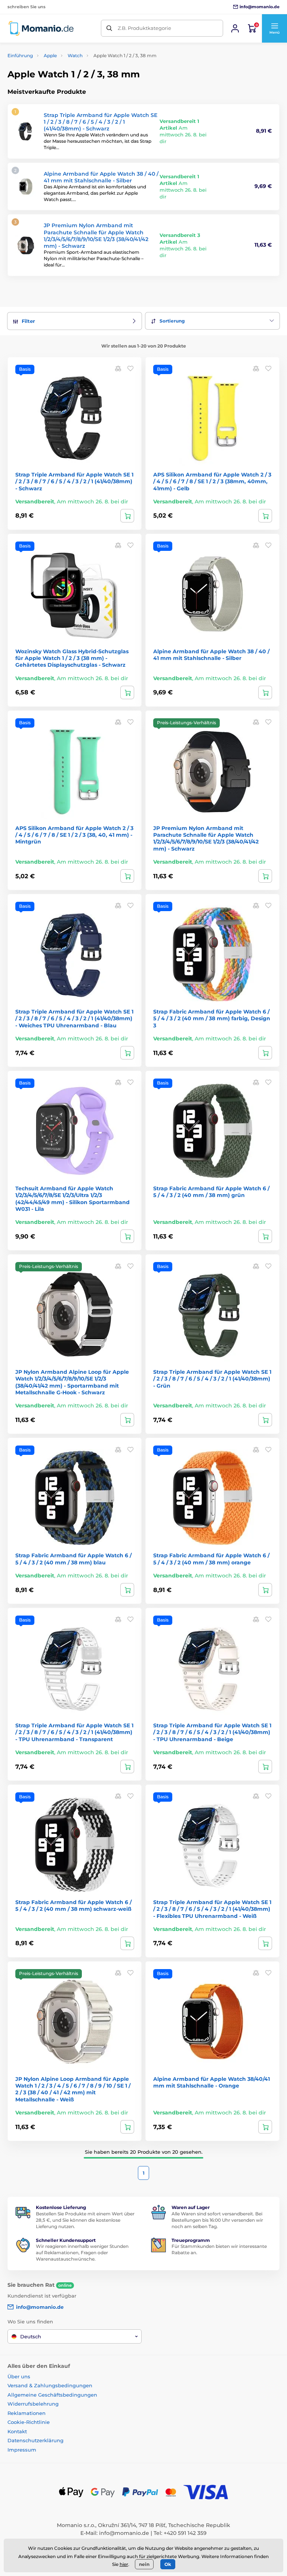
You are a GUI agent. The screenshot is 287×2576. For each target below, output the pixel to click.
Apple (50, 55)
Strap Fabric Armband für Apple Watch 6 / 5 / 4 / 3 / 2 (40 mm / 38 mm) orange (211, 1559)
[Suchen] (109, 28)
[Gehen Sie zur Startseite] (41, 28)
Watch (75, 55)
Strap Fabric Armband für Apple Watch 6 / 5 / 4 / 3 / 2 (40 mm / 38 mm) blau (73, 1559)
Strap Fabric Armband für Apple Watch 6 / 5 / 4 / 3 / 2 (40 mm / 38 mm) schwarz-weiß (73, 1906)
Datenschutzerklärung (36, 2440)
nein (144, 2564)
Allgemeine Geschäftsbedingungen (52, 2395)
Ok (168, 2564)
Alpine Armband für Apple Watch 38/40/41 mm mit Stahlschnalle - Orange (212, 2082)
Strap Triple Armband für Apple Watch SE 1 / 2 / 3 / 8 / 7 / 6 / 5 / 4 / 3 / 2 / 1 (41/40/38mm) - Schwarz (101, 122)
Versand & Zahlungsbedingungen (50, 2385)
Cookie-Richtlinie (29, 2422)
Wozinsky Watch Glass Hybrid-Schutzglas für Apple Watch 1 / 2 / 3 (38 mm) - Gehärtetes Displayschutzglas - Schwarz (72, 658)
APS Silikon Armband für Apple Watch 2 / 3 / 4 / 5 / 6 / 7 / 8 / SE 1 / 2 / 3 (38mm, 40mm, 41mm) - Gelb (212, 481)
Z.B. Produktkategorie (144, 28)
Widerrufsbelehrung (33, 2404)
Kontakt (17, 2431)
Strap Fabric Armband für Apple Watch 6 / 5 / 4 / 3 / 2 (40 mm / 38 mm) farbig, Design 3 (212, 1018)
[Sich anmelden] (235, 28)
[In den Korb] (127, 516)
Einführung (20, 55)
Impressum (22, 2450)
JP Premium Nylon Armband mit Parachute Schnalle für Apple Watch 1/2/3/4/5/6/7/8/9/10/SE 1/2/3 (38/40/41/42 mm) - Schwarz (96, 236)
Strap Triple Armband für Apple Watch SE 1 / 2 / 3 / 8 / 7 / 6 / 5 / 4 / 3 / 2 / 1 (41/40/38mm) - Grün (212, 1379)
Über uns (19, 2376)
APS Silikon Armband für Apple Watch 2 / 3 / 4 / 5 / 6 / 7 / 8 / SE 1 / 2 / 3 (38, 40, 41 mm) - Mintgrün (74, 835)
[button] (274, 28)
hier (124, 2564)
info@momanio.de (124, 2533)
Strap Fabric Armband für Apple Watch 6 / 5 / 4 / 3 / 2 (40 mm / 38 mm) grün (211, 1192)
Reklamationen (27, 2413)
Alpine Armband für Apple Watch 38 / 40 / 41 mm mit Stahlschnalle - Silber (101, 177)
